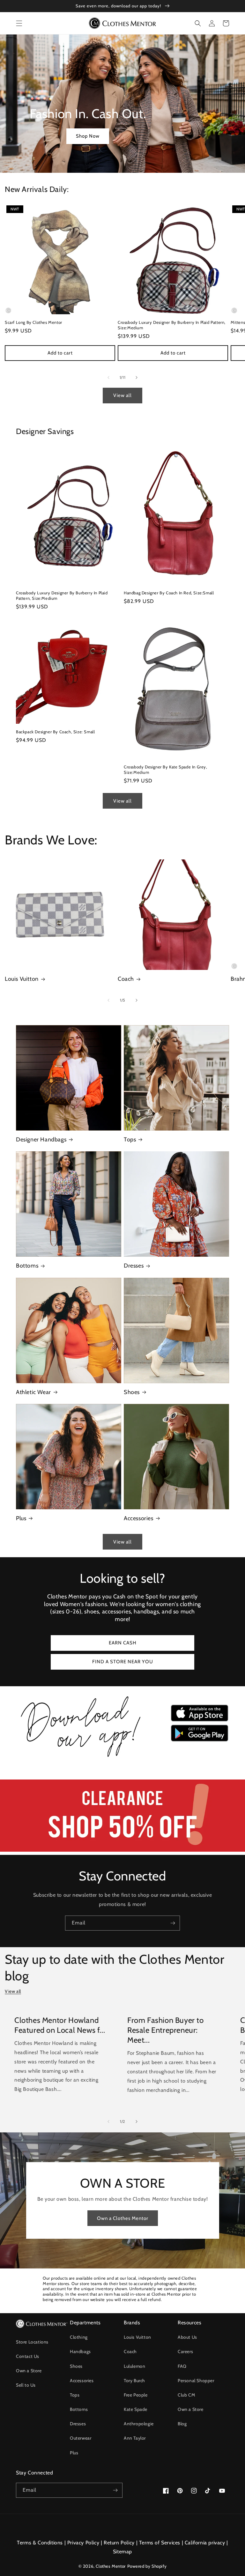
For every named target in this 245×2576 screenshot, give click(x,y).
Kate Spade (136, 2409)
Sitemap (122, 2552)
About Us (187, 2337)
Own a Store (29, 2371)
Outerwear (81, 2438)
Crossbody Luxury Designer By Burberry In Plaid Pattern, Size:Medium (172, 325)
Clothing (79, 2337)
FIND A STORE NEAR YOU (123, 1662)
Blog (182, 2424)
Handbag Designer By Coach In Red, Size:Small (169, 593)
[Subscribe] (173, 1923)
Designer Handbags (41, 1139)
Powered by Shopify (147, 2566)
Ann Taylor (135, 2438)
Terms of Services (160, 2543)
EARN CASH (123, 1643)
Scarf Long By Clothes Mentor (33, 322)
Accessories (139, 1518)
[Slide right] (137, 377)
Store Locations (32, 2342)
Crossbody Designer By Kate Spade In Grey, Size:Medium (166, 770)
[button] (19, 23)
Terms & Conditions (40, 2543)
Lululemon (134, 2366)
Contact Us (28, 2356)
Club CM (186, 2395)
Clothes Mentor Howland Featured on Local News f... (60, 2025)
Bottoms (27, 1266)
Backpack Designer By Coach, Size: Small (55, 732)
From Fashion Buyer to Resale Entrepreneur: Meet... (166, 2030)
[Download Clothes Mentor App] (122, 1758)
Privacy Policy (83, 2543)
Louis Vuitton (22, 979)
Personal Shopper (196, 2381)
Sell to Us (26, 2385)
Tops (130, 1139)
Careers (185, 2351)
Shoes (132, 1392)
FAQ (182, 2366)
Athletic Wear (33, 1392)
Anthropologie (139, 2424)
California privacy (205, 2543)
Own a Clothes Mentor (123, 2218)
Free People (136, 2395)
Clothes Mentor (111, 2566)
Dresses (134, 1266)
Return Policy (119, 2543)
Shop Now (88, 136)
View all (122, 395)
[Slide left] (108, 377)
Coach (126, 979)
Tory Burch (134, 2381)
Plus (21, 1518)
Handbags (80, 2351)
